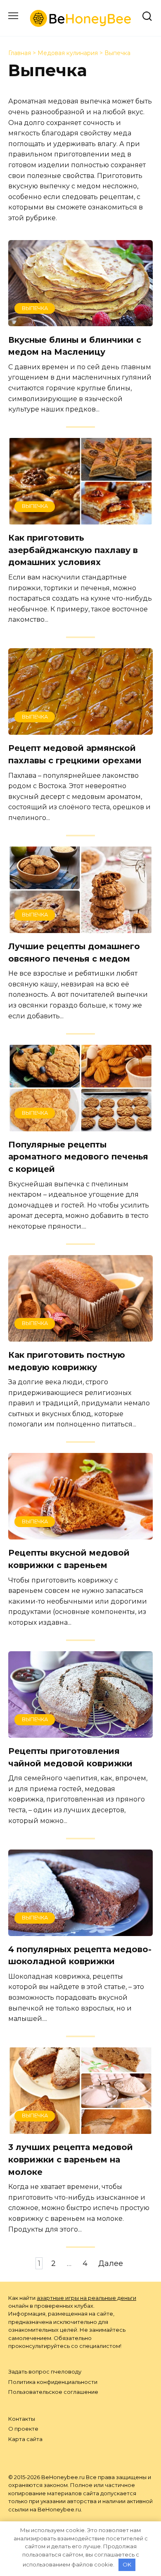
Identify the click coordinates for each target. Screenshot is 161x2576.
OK (127, 2564)
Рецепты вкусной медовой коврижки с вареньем (69, 1559)
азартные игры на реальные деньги (86, 2298)
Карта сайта (25, 2439)
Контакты (22, 2419)
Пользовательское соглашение (53, 2392)
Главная (20, 53)
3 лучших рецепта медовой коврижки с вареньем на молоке (71, 2159)
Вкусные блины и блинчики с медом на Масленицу (75, 346)
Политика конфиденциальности (53, 2382)
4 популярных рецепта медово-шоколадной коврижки (80, 1955)
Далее (111, 2263)
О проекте (23, 2429)
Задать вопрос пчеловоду (45, 2372)
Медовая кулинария (68, 53)
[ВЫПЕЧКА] (80, 320)
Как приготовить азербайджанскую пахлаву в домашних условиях (73, 550)
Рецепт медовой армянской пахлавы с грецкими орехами (75, 754)
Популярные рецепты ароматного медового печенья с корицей (78, 1157)
